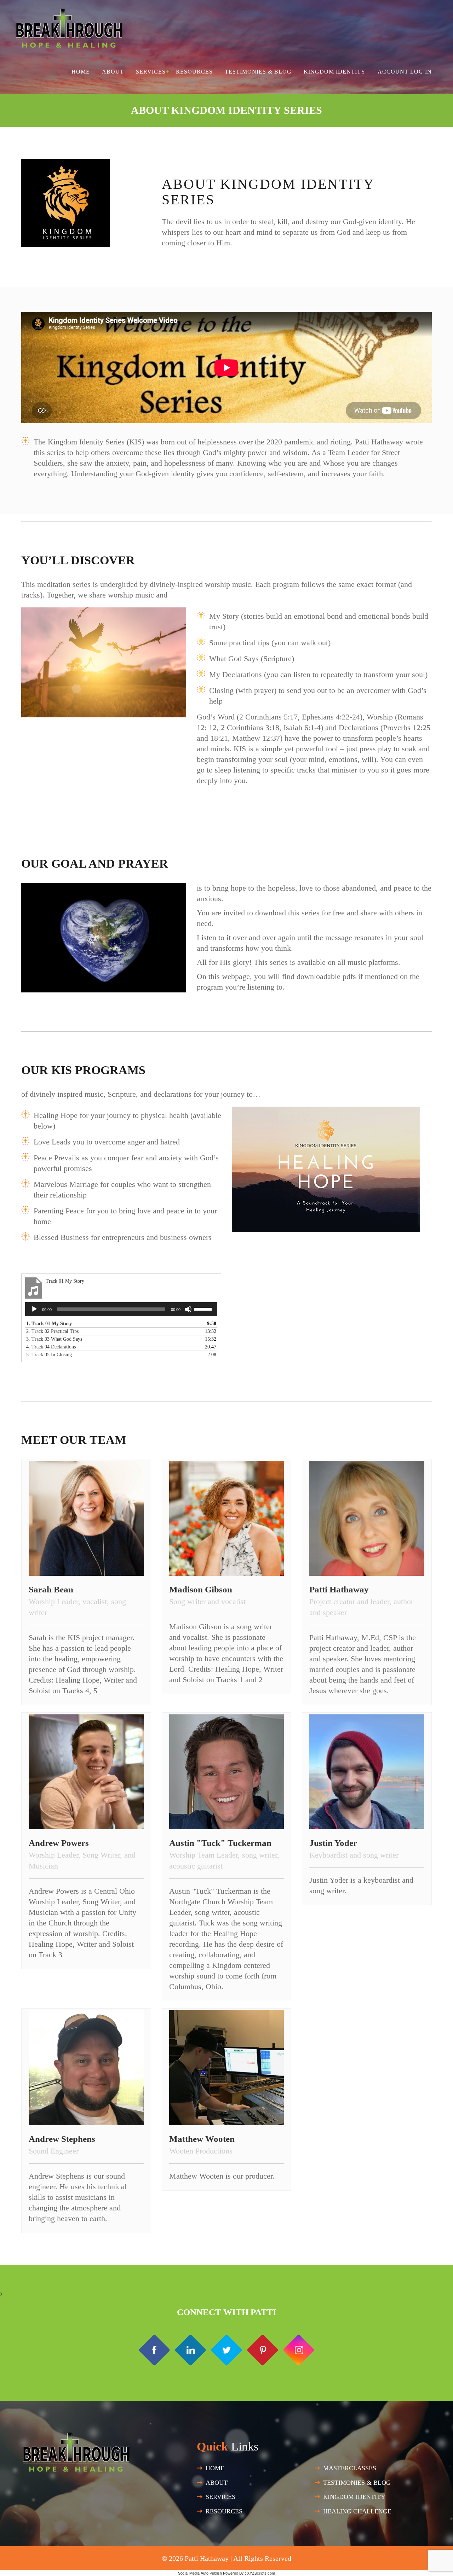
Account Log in (405, 72)
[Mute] (188, 1309)
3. (54, 1339)
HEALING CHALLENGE (357, 2511)
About (113, 72)
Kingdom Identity (335, 72)
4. (51, 1347)
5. (49, 1355)
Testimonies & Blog (258, 72)
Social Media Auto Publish (200, 2573)
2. (52, 1331)
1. (49, 1324)
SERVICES (220, 2497)
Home (81, 72)
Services (151, 72)
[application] (121, 1309)
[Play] (34, 1309)
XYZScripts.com (261, 2573)
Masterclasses (350, 2468)
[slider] (204, 1309)
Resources (194, 72)
